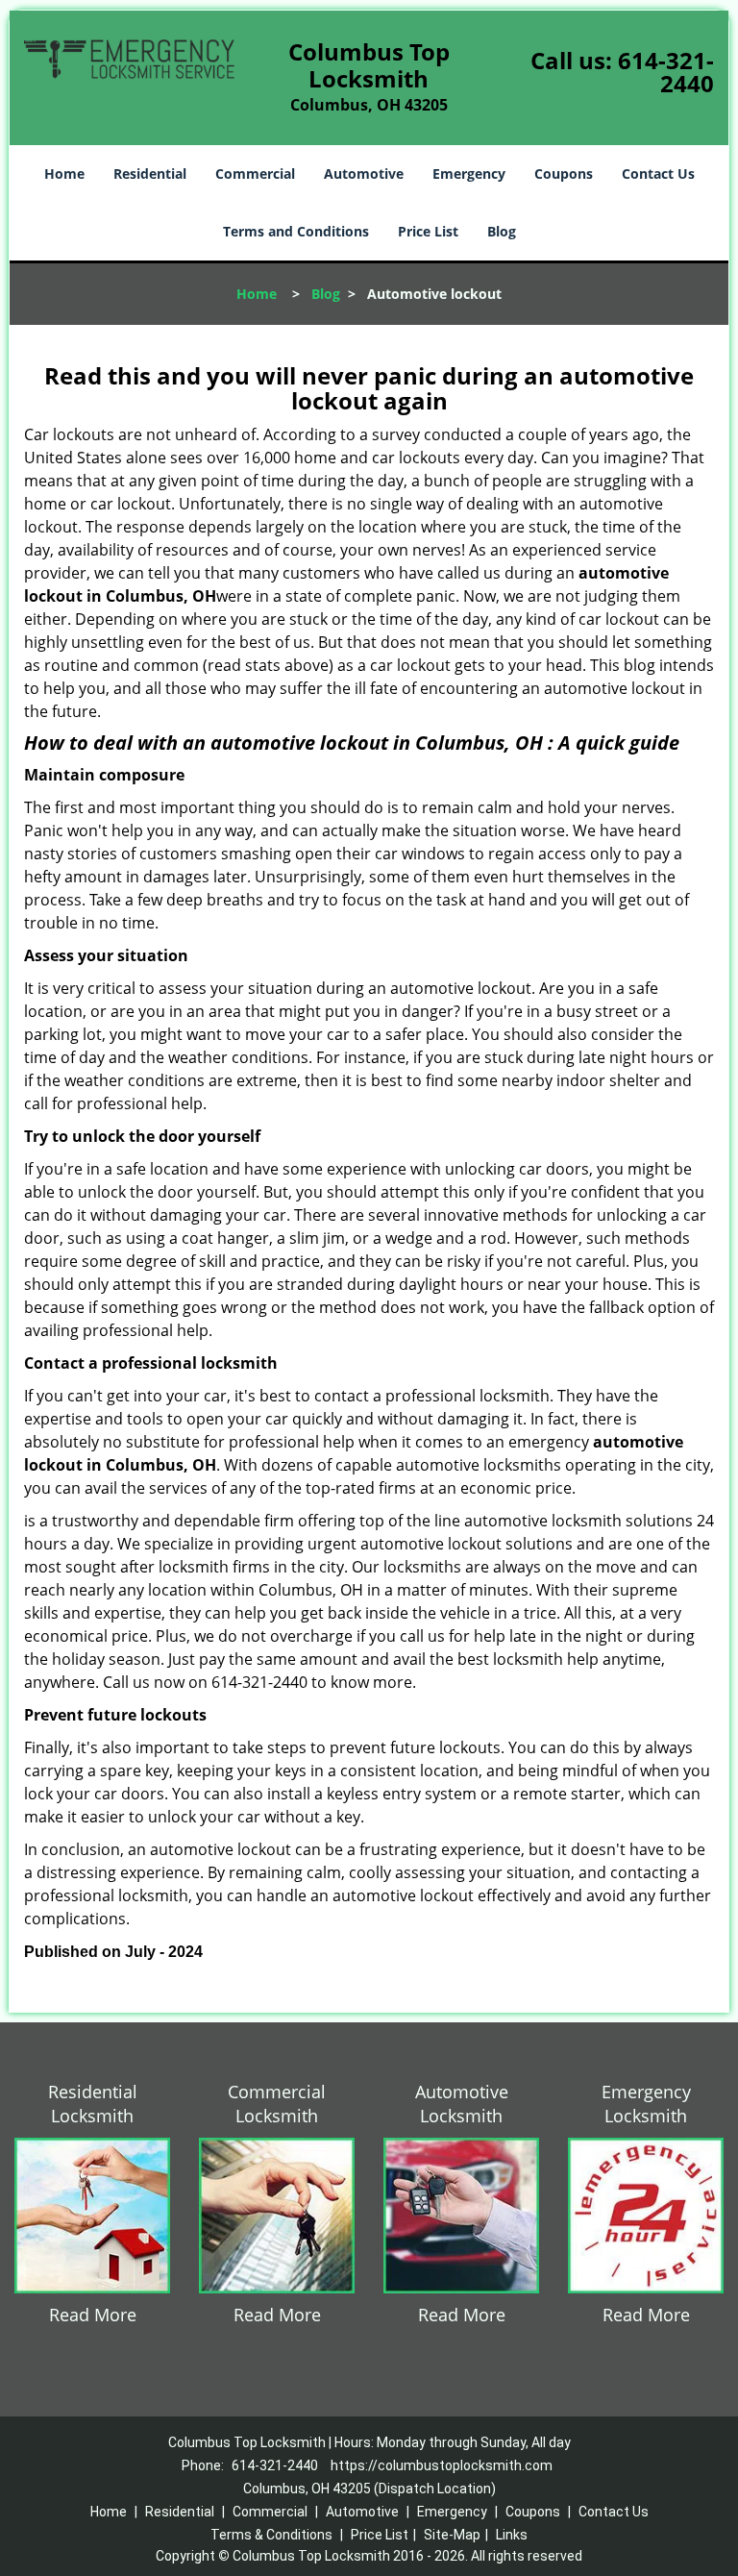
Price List (428, 231)
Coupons (564, 173)
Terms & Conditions (271, 2535)
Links (512, 2535)
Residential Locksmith (93, 2104)
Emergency (469, 173)
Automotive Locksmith (462, 2104)
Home (64, 173)
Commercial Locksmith (277, 2104)
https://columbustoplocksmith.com (442, 2465)
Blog (502, 231)
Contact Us (658, 173)
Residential (150, 173)
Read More (93, 2315)
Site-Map (452, 2535)
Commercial (255, 173)
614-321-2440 (666, 72)
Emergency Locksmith (646, 2104)
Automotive (364, 173)
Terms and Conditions (296, 231)
